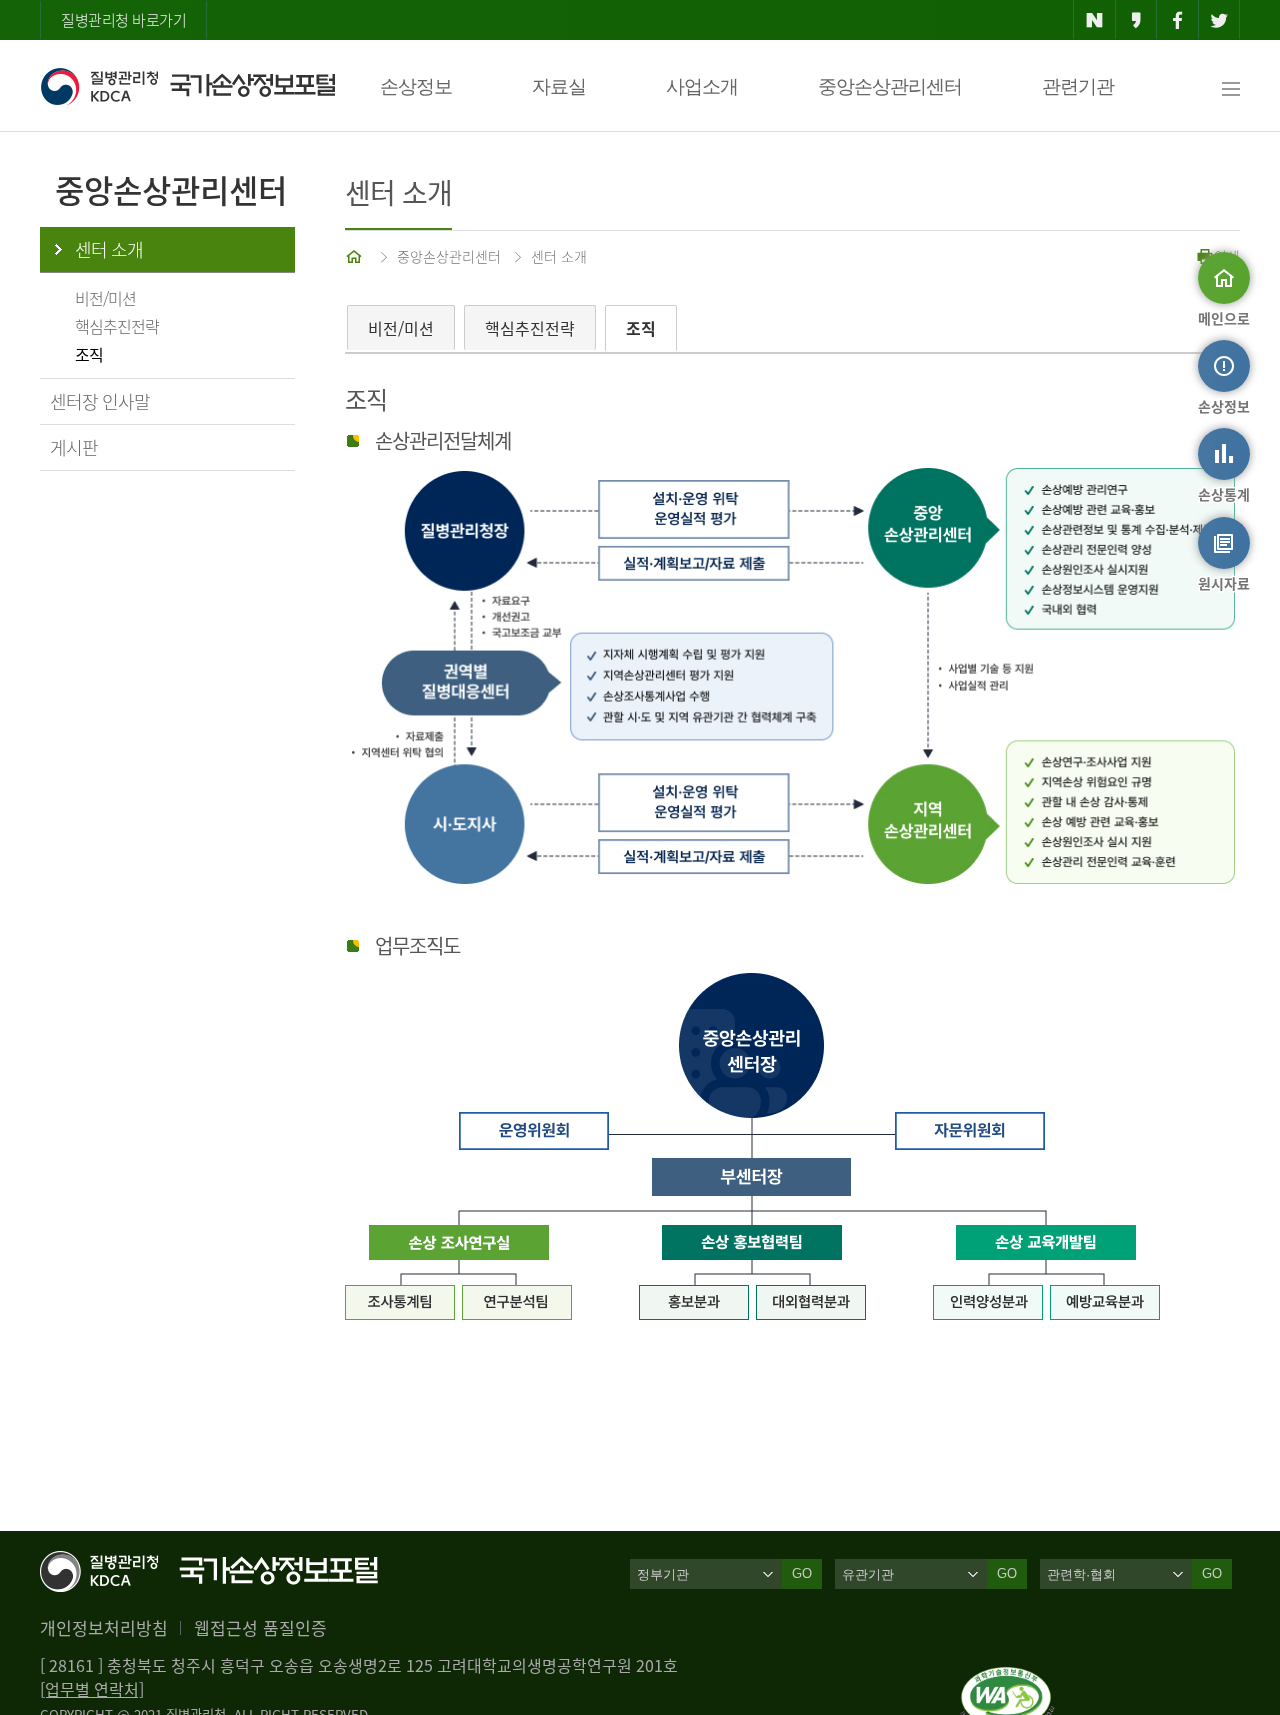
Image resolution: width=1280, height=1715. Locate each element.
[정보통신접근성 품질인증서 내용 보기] (1007, 1679)
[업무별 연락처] (92, 1689)
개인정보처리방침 (104, 1627)
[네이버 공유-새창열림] (1094, 20)
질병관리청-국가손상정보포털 (187, 86)
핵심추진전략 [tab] (530, 328)
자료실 (559, 86)
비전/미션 (105, 298)
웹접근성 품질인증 (260, 1627)
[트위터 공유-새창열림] (1219, 20)
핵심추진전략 (117, 326)
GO (802, 1573)
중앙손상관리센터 (890, 86)
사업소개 (702, 86)
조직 (89, 354)
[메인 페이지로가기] (356, 256)
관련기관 (1078, 86)
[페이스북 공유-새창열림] (1177, 20)
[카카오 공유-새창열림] (1136, 20)
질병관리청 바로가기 (123, 20)
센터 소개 (109, 249)
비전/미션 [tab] (401, 328)
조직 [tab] (641, 328)
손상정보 (416, 86)
